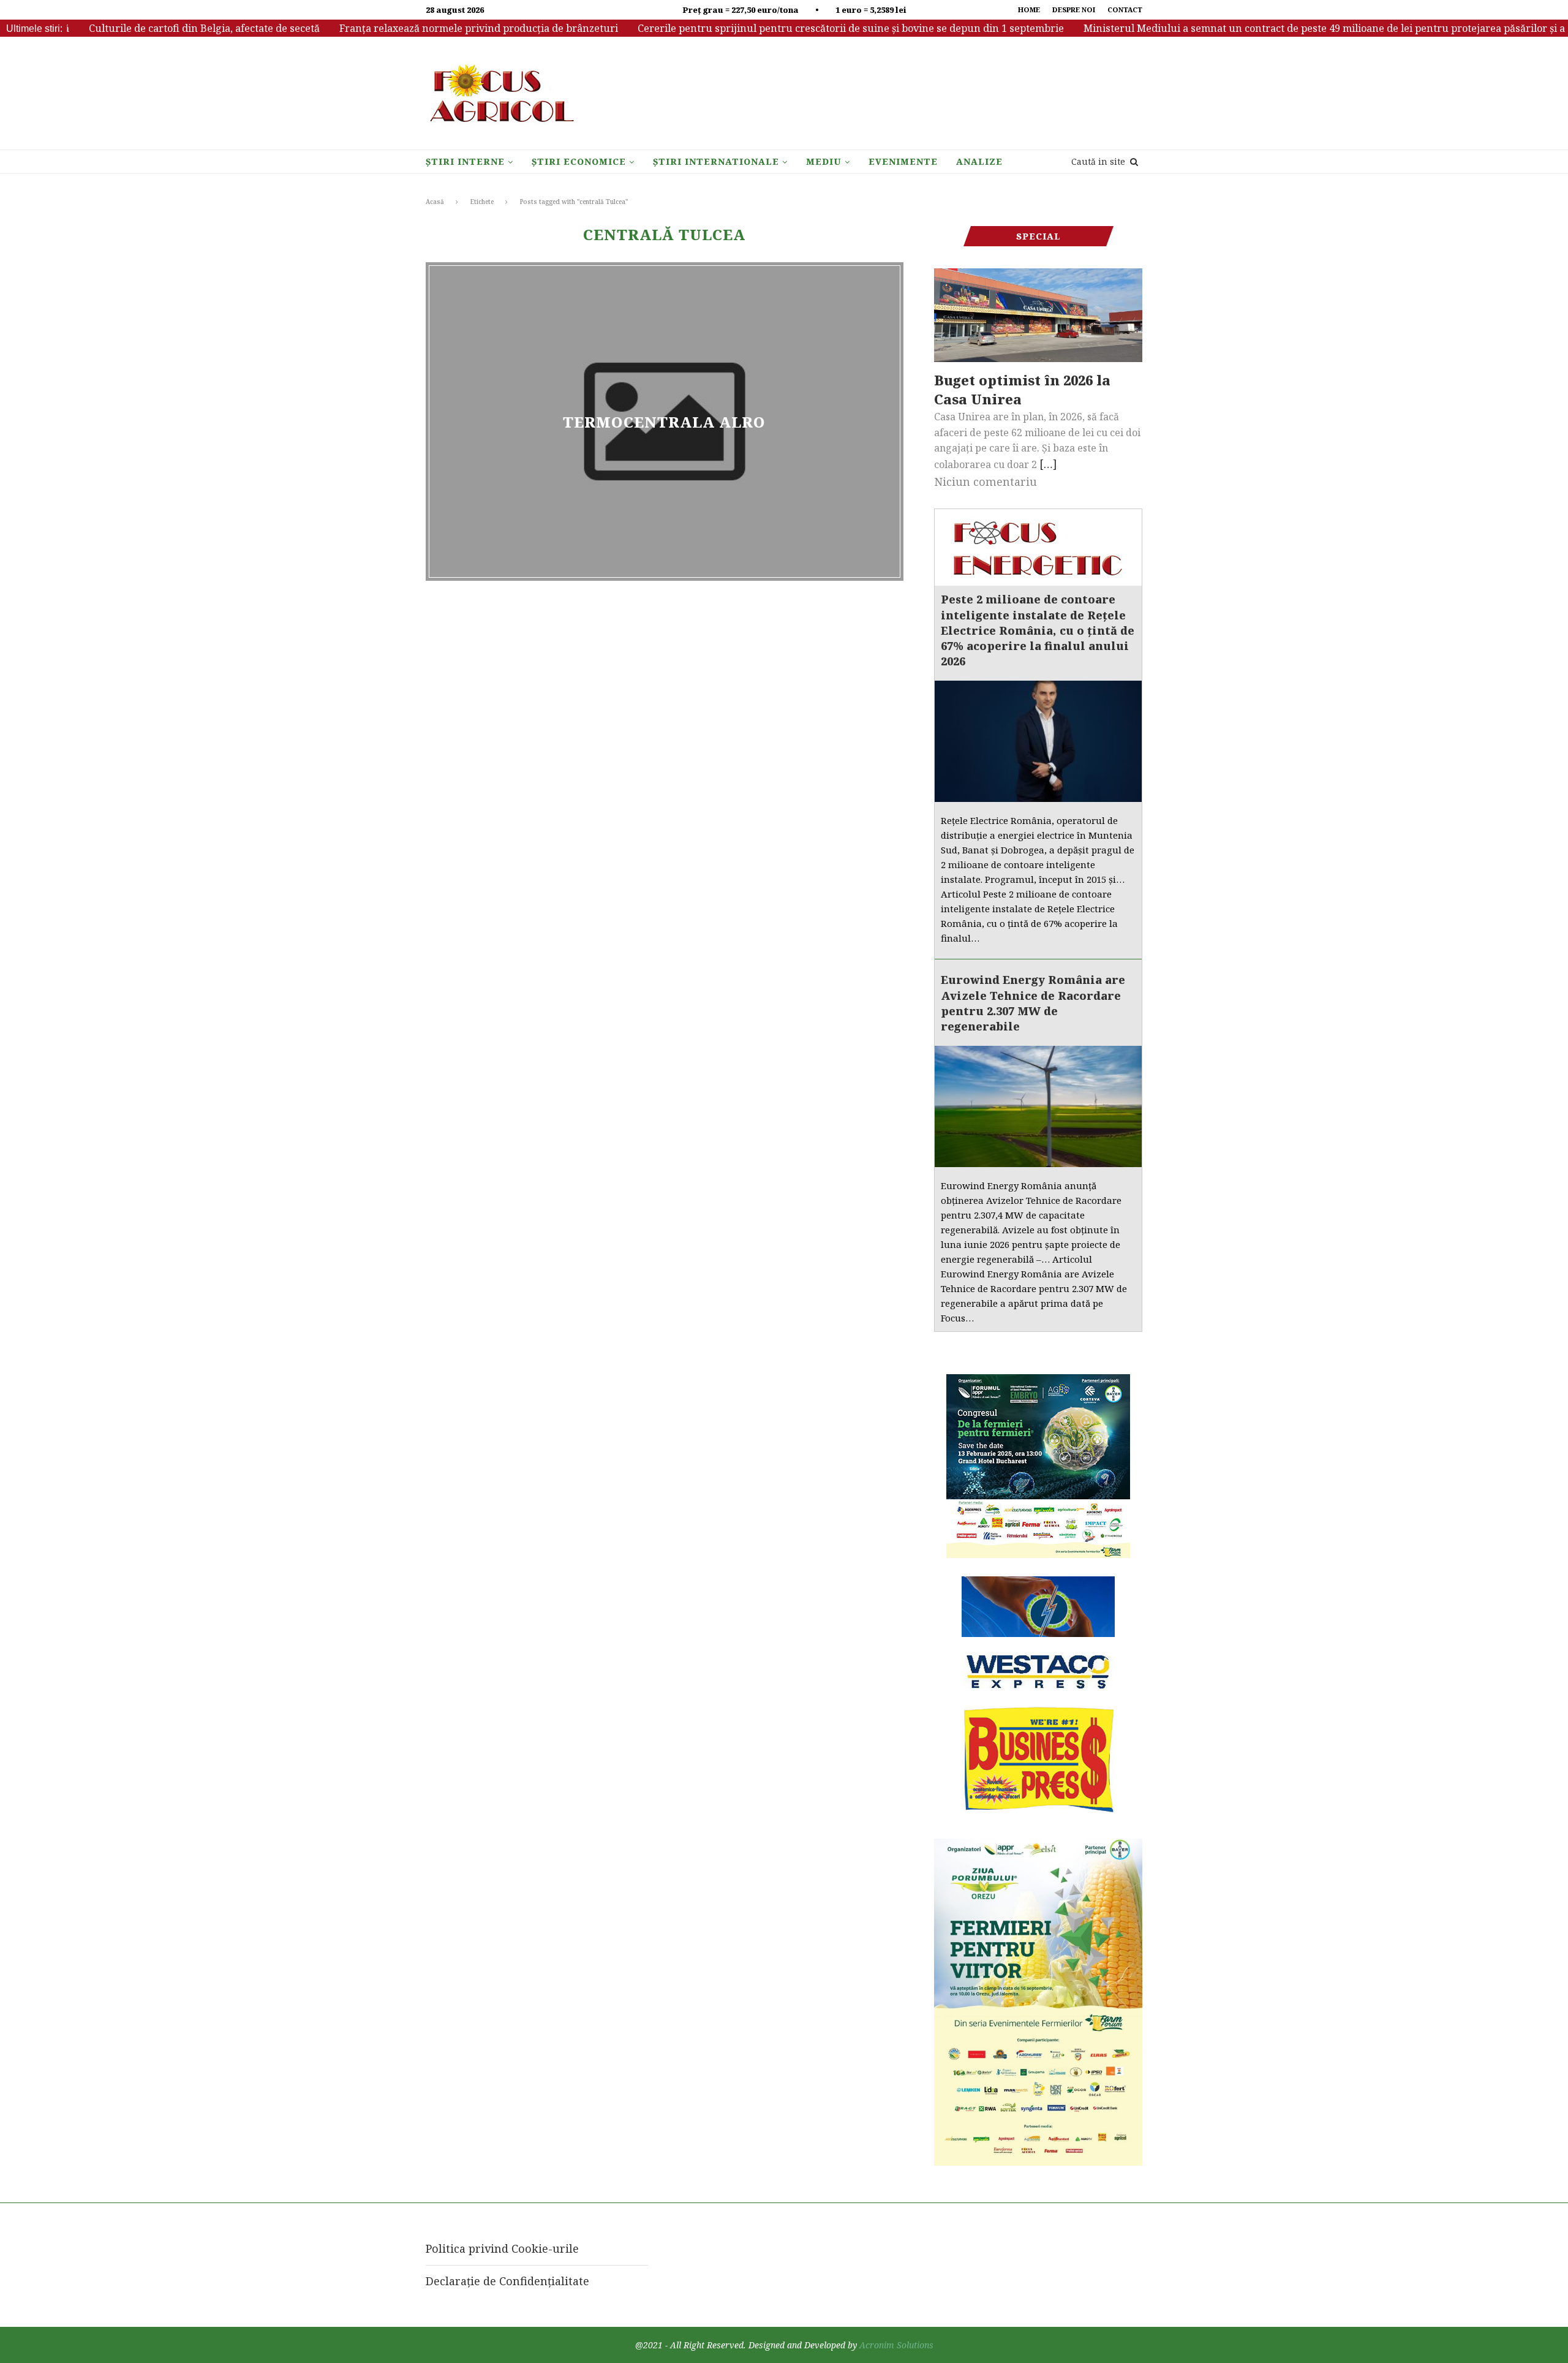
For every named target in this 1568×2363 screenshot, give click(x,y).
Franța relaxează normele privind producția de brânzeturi (433, 28)
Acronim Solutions (896, 2345)
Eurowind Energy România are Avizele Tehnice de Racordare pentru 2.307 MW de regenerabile (1033, 1003)
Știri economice (579, 161)
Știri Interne (465, 161)
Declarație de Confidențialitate (507, 2281)
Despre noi (1074, 9)
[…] (1048, 464)
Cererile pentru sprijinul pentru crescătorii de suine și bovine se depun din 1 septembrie (805, 28)
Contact (1125, 9)
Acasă (435, 202)
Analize (979, 161)
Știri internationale (716, 161)
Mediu (824, 161)
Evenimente (903, 161)
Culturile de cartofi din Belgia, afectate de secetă (158, 28)
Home (1029, 9)
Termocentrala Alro (664, 421)
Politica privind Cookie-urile (502, 2248)
